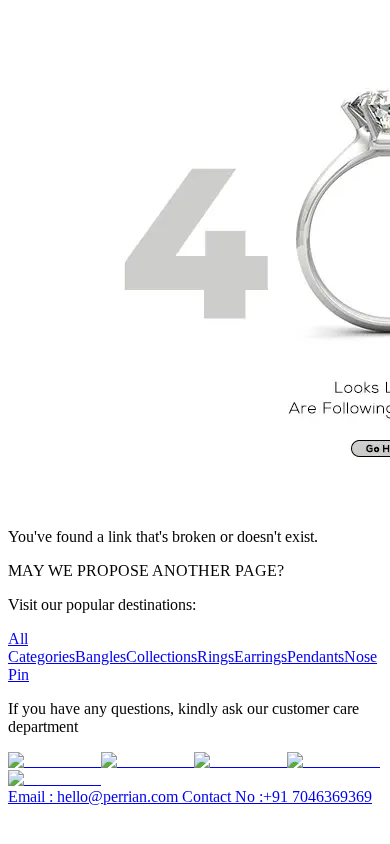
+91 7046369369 (277, 796)
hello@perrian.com (95, 796)
